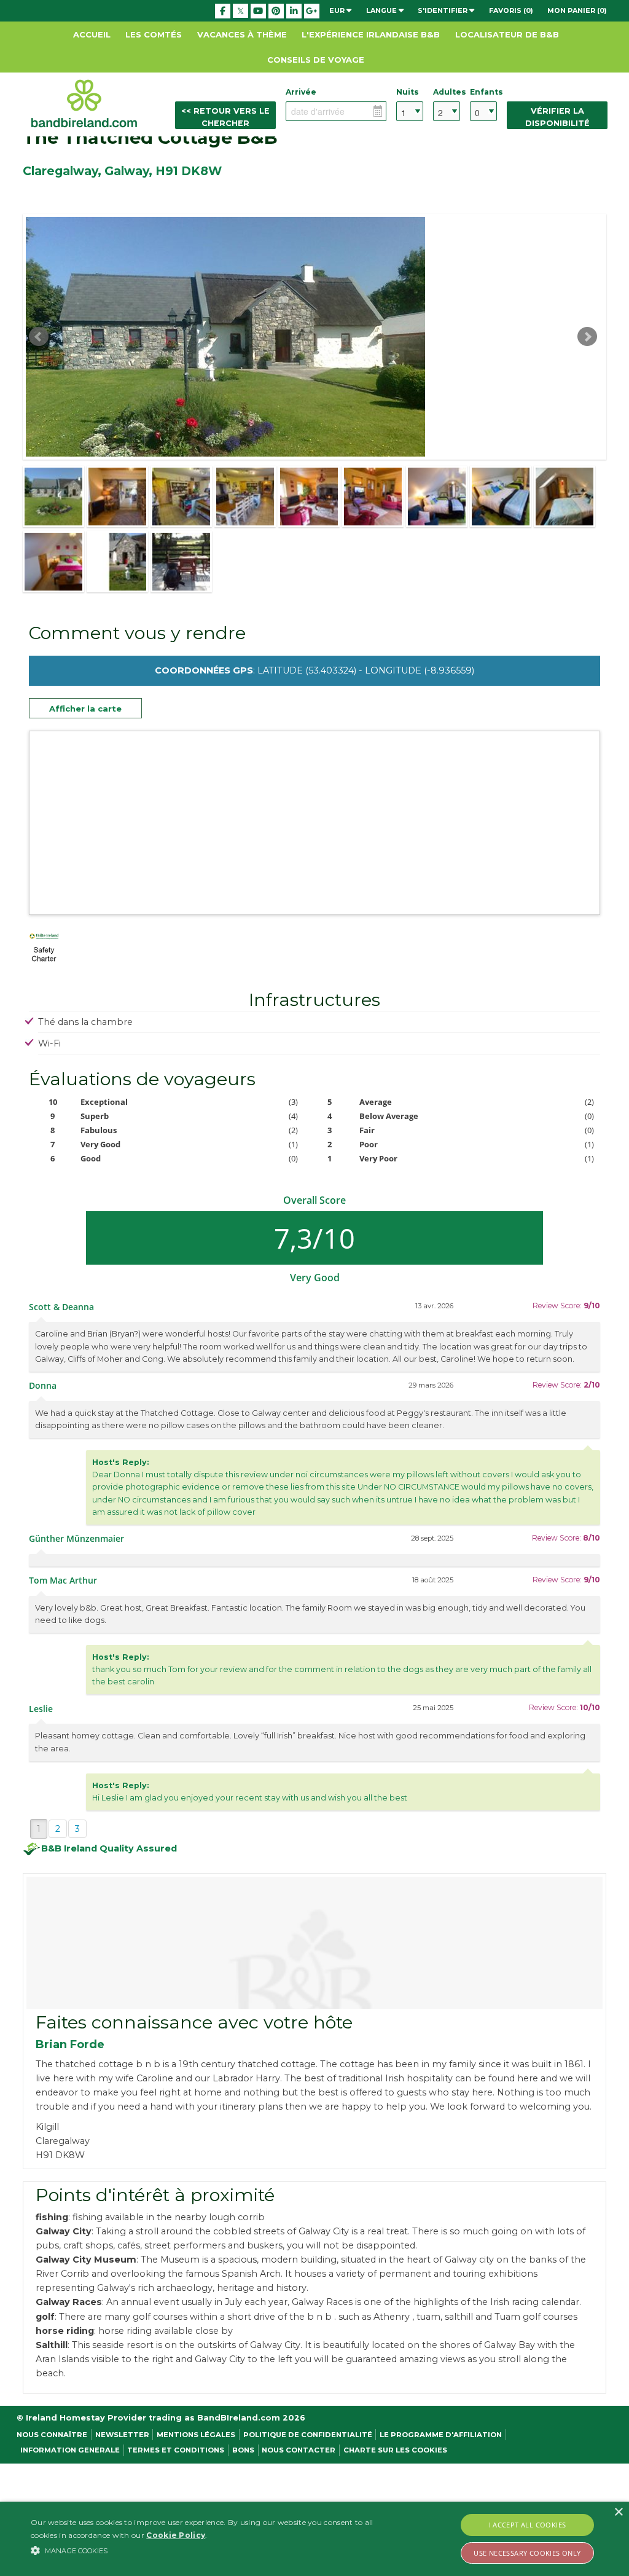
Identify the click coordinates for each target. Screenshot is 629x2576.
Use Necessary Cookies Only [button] (527, 2553)
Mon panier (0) (577, 10)
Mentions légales (196, 2435)
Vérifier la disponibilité (557, 117)
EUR (338, 10)
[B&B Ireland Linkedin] (294, 11)
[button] (215, 2550)
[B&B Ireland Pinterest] (276, 11)
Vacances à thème (242, 34)
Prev (39, 337)
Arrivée (301, 92)
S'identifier (443, 10)
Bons (243, 2450)
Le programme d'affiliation (441, 2435)
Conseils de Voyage (316, 60)
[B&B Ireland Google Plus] (312, 11)
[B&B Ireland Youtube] (258, 11)
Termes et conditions (176, 2450)
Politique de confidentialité (308, 2435)
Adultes (447, 92)
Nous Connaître (52, 2435)
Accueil (92, 34)
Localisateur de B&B (507, 34)
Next (587, 337)
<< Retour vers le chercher (225, 117)
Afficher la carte (85, 709)
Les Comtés (154, 34)
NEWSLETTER (122, 2435)
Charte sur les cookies (395, 2450)
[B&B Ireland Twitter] (240, 10)
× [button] (618, 2512)
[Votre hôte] (314, 1943)
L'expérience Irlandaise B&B (371, 34)
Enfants (483, 92)
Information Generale (70, 2450)
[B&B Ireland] (84, 103)
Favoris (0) (511, 10)
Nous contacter (299, 2450)
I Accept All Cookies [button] (528, 2525)
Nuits (408, 92)
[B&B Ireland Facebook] (223, 11)
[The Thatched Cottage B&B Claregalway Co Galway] (53, 497)
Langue (382, 10)
